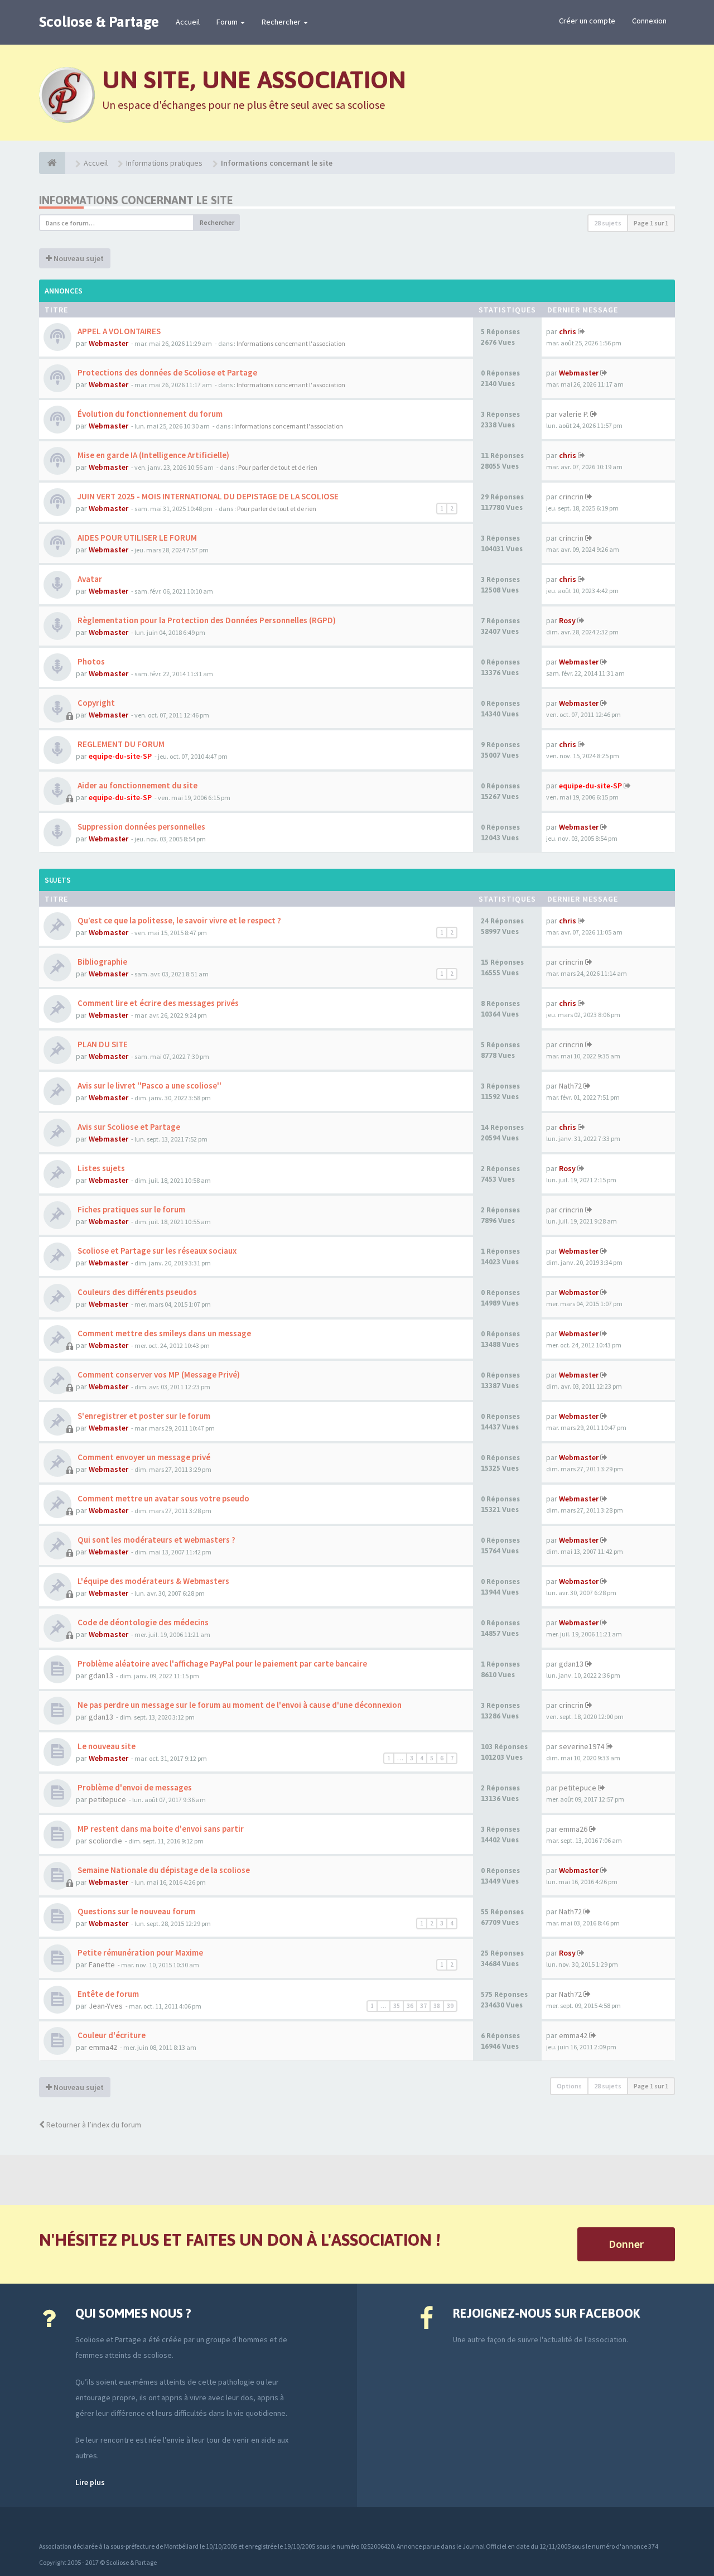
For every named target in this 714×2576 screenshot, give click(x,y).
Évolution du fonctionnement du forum (149, 414)
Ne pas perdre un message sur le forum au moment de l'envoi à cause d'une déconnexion (239, 1705)
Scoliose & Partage (99, 22)
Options (569, 2086)
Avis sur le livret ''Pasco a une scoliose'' (149, 1085)
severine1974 (582, 1746)
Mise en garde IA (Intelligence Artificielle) (153, 455)
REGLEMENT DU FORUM (120, 744)
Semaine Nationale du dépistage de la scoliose (163, 1870)
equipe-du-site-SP (120, 756)
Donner (626, 2244)
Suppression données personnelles (141, 827)
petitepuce (107, 1799)
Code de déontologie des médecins (142, 1622)
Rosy (567, 620)
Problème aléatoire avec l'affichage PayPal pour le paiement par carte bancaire (221, 1663)
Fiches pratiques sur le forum (131, 1209)
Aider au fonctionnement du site (137, 785)
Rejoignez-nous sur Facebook (546, 2313)
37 (423, 2006)
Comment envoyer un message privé (143, 1457)
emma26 (573, 1829)
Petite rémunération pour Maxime (139, 1953)
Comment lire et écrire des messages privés (157, 1003)
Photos (90, 661)
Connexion (649, 21)
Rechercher (282, 22)
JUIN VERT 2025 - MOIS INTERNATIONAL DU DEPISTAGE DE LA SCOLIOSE (207, 496)
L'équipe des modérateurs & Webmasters (153, 1581)
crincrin (571, 497)
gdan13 (101, 1675)
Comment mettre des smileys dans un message (163, 1333)
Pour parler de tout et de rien (278, 467)
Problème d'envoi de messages (134, 1787)
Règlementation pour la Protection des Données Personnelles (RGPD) (206, 620)
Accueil (188, 22)
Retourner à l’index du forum (93, 2125)
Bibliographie (102, 962)
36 (410, 2006)
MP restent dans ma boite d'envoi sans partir (160, 1829)
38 (437, 2006)
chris (568, 331)
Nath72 (570, 1086)
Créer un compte (587, 21)
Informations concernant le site (136, 200)
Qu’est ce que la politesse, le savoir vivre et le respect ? (178, 920)
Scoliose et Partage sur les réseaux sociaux (156, 1251)
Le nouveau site (106, 1746)
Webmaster (108, 343)
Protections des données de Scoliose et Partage (167, 372)
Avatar (89, 579)
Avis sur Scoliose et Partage (128, 1127)
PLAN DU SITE (102, 1044)
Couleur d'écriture (111, 2035)
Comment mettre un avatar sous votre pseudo (163, 1498)
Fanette (102, 1964)
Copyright (95, 703)
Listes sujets (100, 1168)
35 (397, 2006)
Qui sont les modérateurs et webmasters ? (156, 1540)
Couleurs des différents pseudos (136, 1292)
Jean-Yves (106, 2006)
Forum (228, 22)
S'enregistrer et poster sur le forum (143, 1416)
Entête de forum (107, 1994)
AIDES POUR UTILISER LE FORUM (136, 538)
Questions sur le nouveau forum (136, 1911)
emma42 (103, 2047)
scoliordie (105, 1841)
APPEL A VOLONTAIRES (118, 331)
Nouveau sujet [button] (78, 258)
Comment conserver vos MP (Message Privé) (158, 1374)
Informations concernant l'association (291, 343)
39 (450, 2006)
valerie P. (574, 414)
